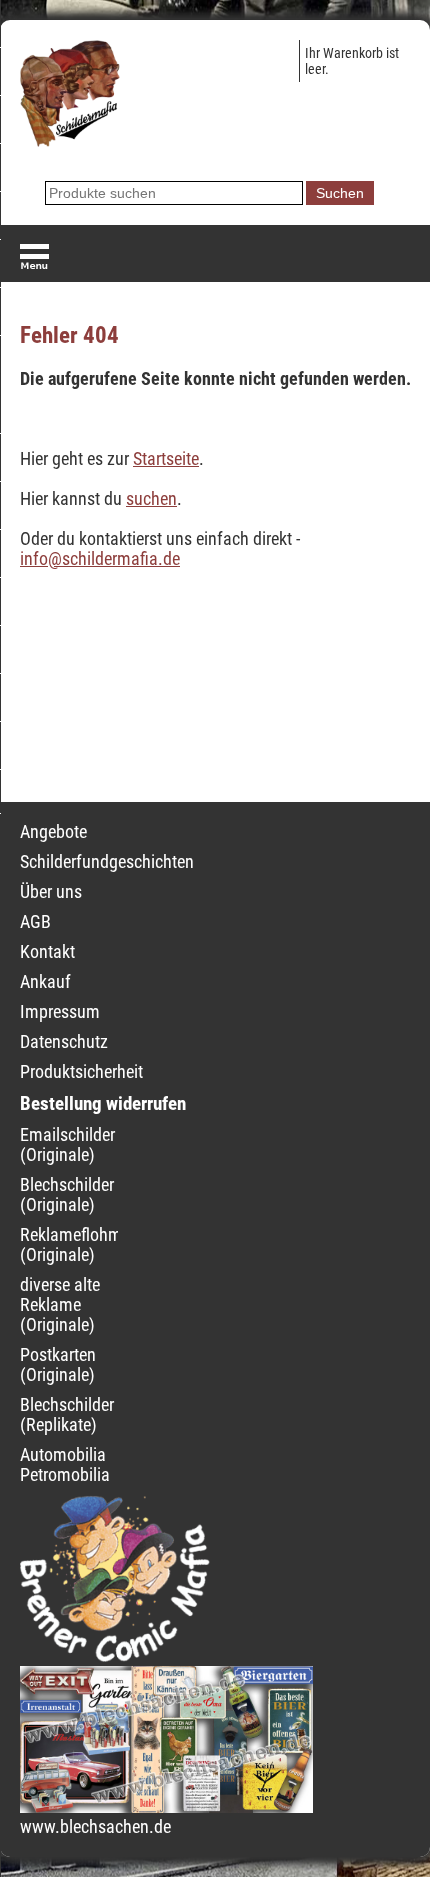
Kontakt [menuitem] (47, 952)
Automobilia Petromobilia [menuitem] (65, 1465)
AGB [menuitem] (35, 922)
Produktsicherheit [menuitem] (81, 1072)
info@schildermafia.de (100, 559)
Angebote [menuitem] (53, 832)
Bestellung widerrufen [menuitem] (103, 1103)
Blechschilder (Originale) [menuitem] (67, 1195)
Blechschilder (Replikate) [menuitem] (67, 1415)
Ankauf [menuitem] (45, 982)
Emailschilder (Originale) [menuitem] (67, 1145)
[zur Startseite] (70, 141)
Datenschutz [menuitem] (64, 1042)
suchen (151, 499)
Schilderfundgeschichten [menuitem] (107, 862)
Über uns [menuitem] (51, 892)
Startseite (166, 459)
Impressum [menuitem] (60, 1012)
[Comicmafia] (115, 1656)
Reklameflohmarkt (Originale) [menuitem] (84, 1245)
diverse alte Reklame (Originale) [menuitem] (60, 1305)
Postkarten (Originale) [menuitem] (58, 1365)
